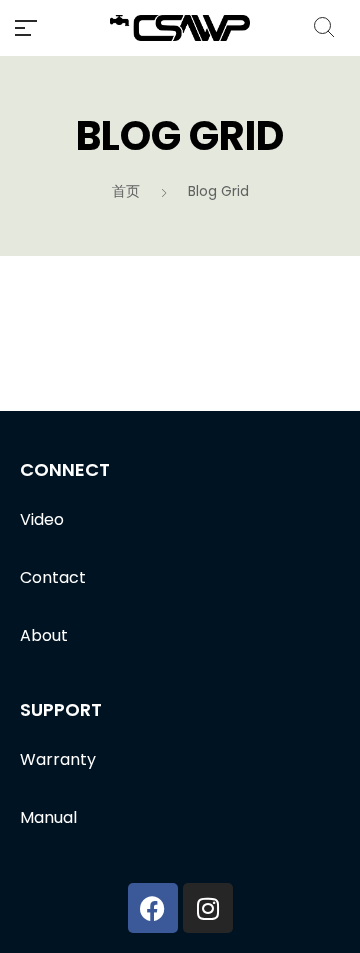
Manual (48, 817)
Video (42, 519)
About (44, 635)
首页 (126, 191)
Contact (53, 577)
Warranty (58, 759)
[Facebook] (153, 908)
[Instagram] (208, 908)
